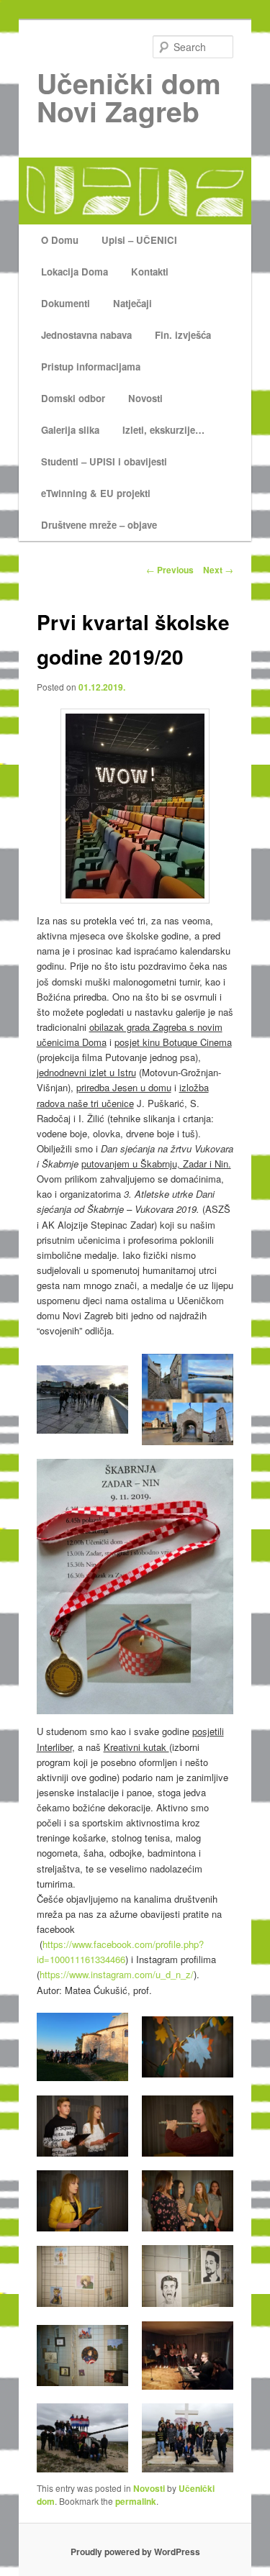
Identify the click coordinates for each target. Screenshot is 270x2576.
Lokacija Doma (75, 272)
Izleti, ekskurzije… (163, 430)
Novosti (145, 398)
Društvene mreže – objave (99, 525)
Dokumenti (66, 303)
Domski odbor (73, 398)
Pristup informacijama (91, 367)
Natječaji (132, 303)
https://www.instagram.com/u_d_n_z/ (117, 1974)
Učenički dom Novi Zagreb (129, 97)
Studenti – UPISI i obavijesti (104, 461)
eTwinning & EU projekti (96, 493)
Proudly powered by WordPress (135, 2552)
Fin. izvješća (183, 335)
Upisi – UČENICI (139, 240)
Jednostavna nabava (86, 335)
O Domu (60, 240)
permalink (136, 2501)
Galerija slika (70, 430)
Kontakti (150, 272)
